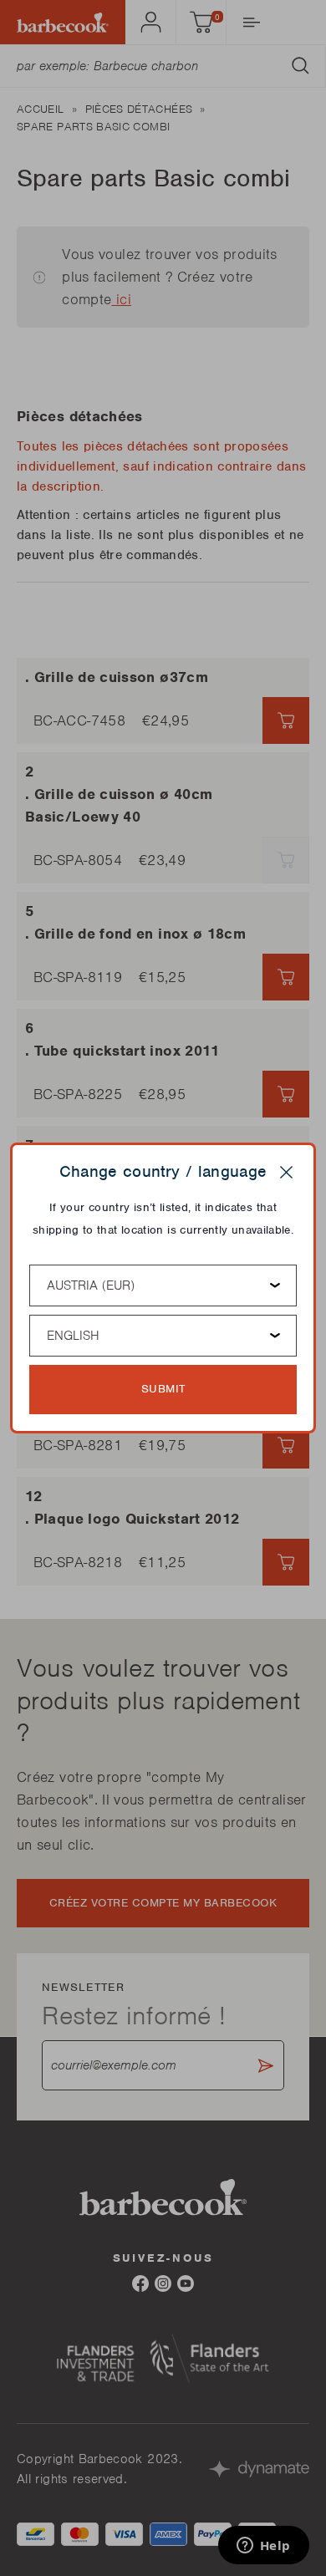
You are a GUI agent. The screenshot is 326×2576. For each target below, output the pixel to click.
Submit (163, 1389)
